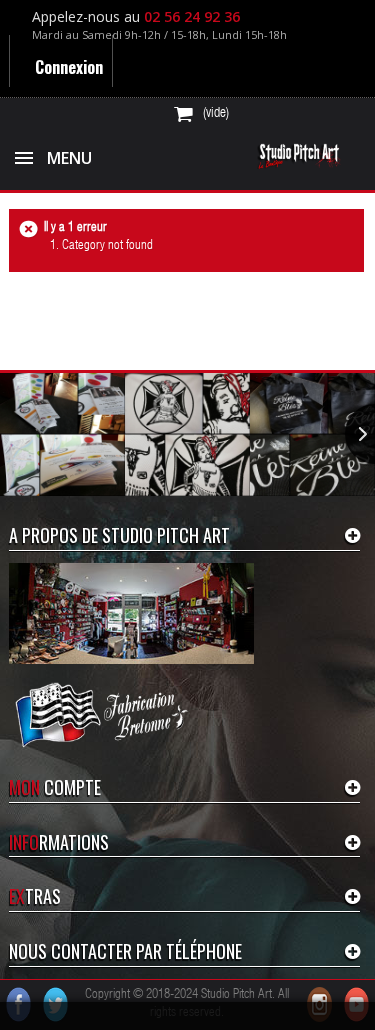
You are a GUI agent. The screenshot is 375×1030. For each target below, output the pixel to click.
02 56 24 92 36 (192, 16)
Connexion (67, 67)
